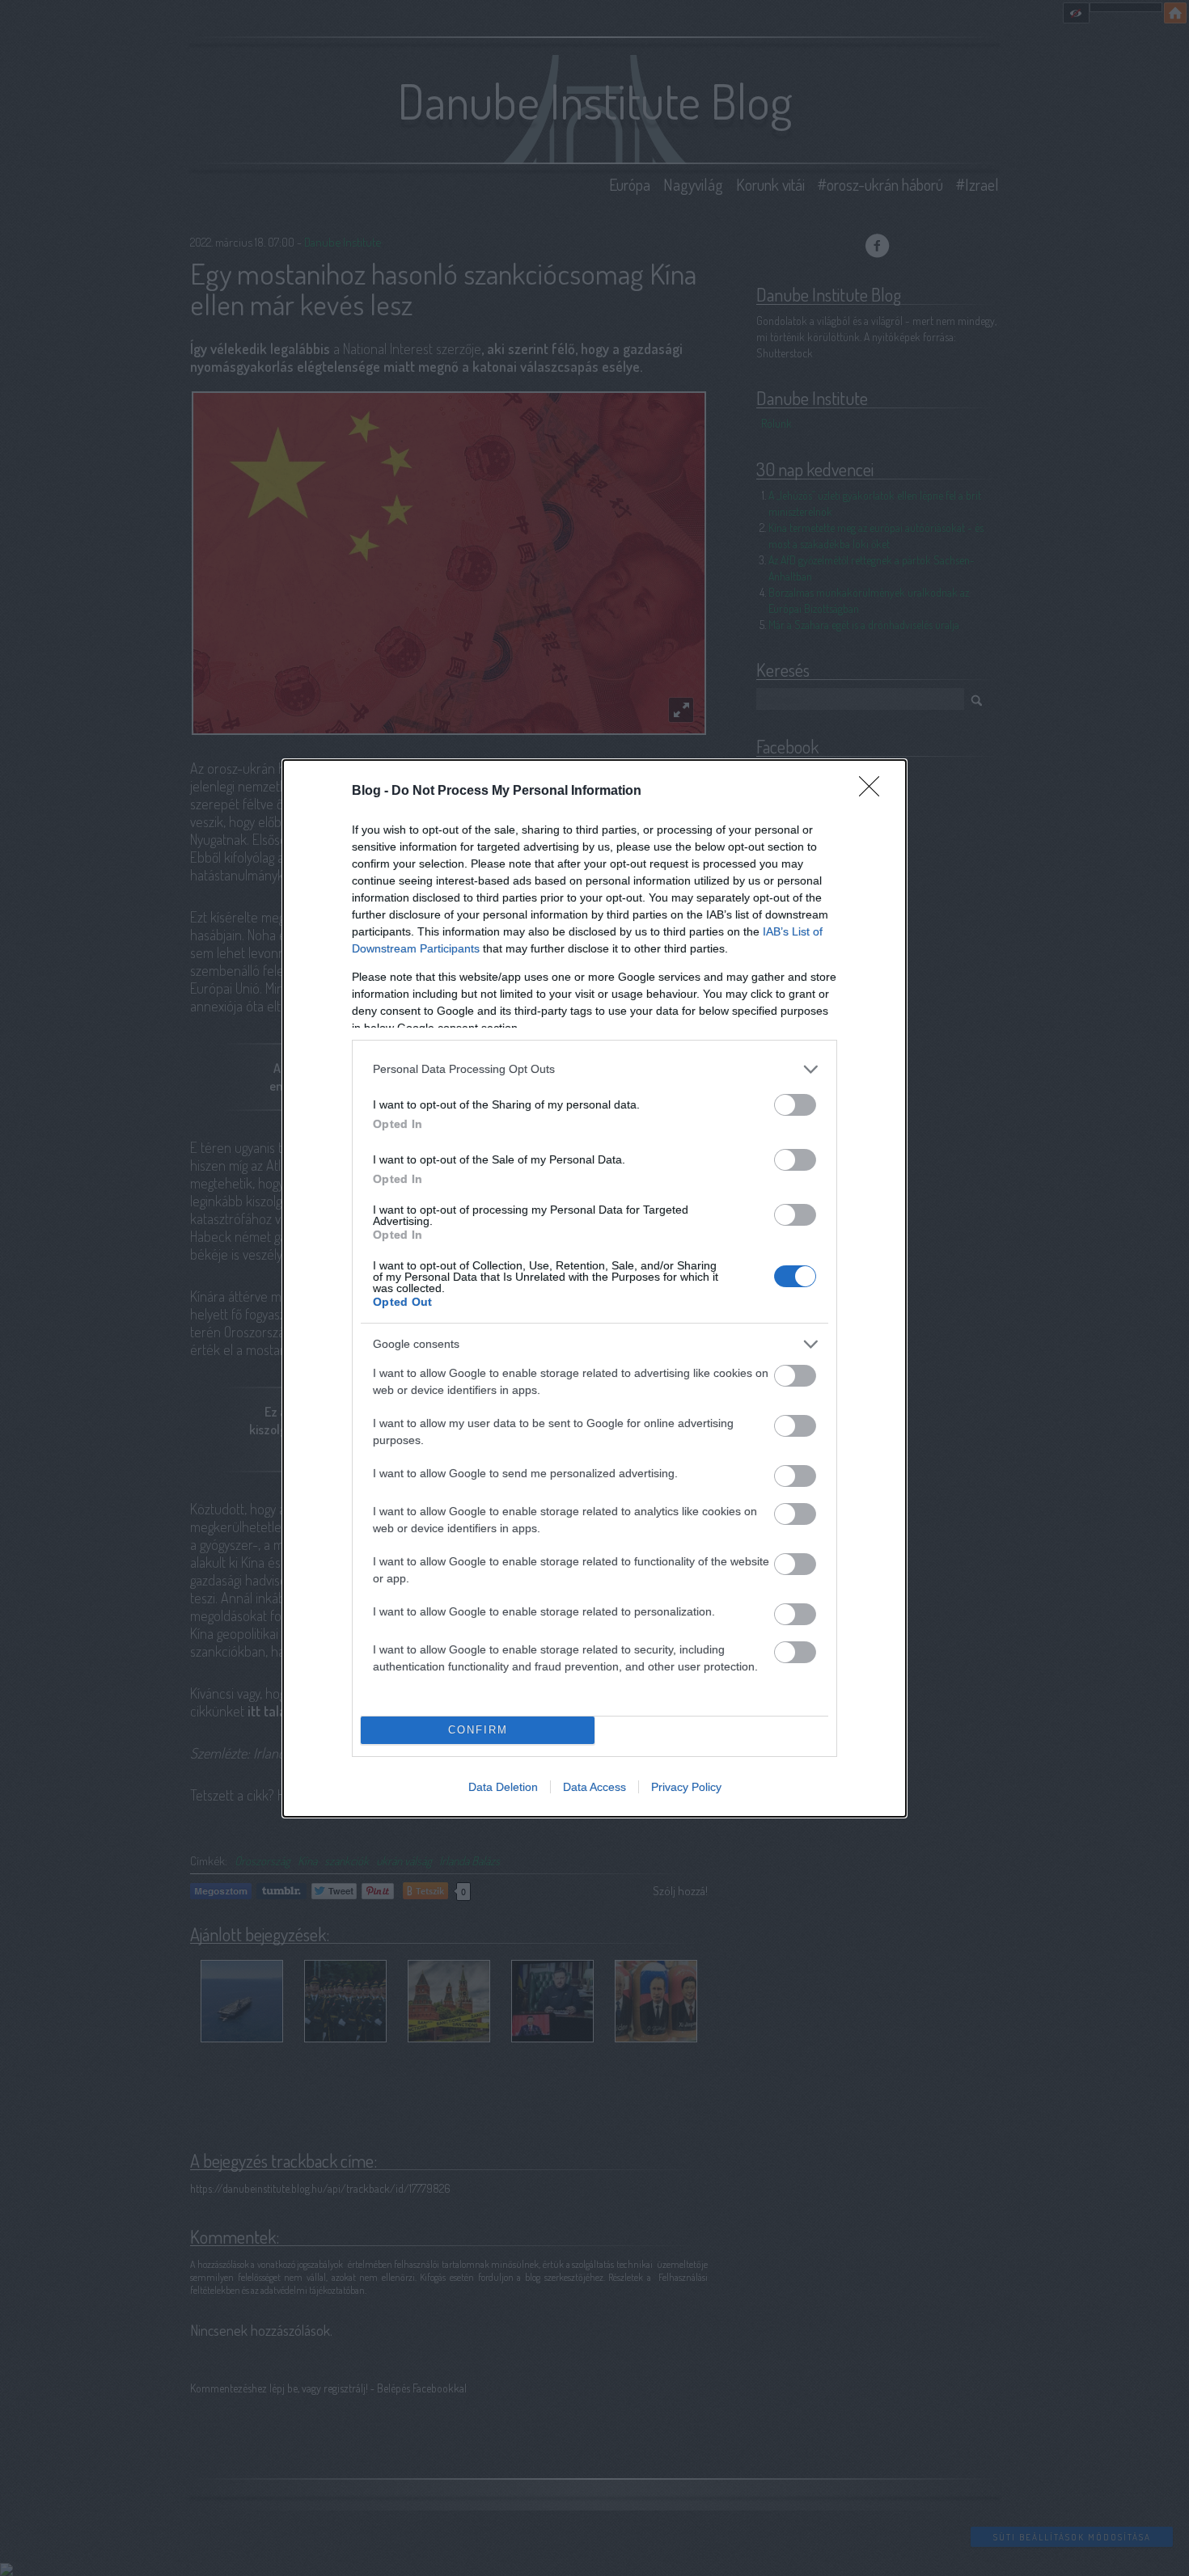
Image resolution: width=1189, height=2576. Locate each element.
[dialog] (594, 1288)
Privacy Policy (686, 1787)
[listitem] (594, 1069)
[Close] (874, 792)
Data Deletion (503, 1787)
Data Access (594, 1787)
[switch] (795, 1105)
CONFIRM (478, 1730)
